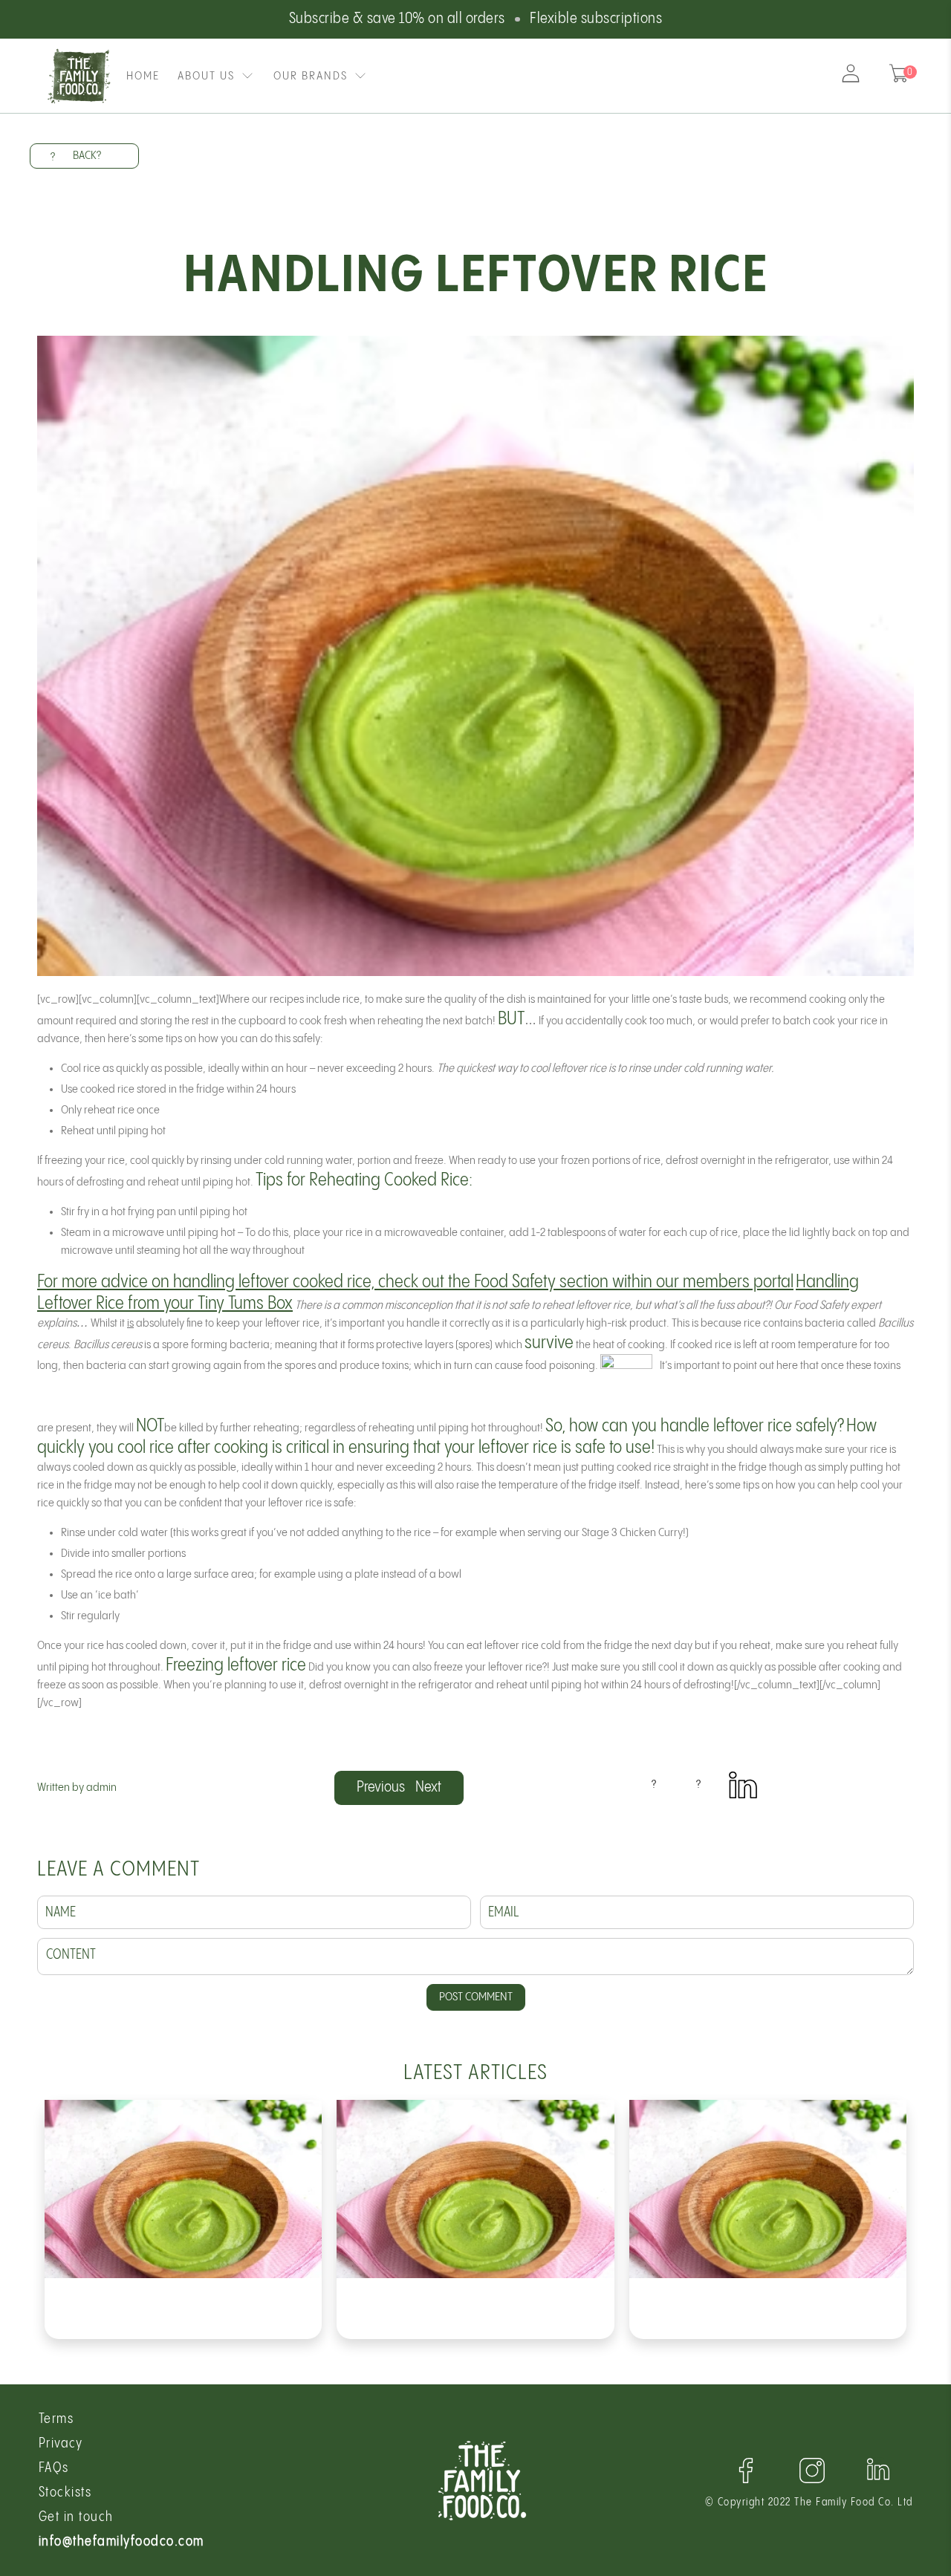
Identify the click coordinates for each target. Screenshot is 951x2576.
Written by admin (77, 1788)
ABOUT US (206, 76)
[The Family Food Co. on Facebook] (746, 2481)
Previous (381, 1788)
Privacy (61, 2443)
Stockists (65, 2492)
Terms (56, 2419)
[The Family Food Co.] (80, 76)
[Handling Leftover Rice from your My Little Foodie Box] (475, 2189)
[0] (899, 76)
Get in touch (76, 2517)
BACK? (76, 156)
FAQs (54, 2468)
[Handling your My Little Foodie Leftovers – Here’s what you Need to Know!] (768, 2189)
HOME (143, 76)
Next (428, 1788)
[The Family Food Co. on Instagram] (812, 2481)
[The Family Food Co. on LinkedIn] (743, 1796)
